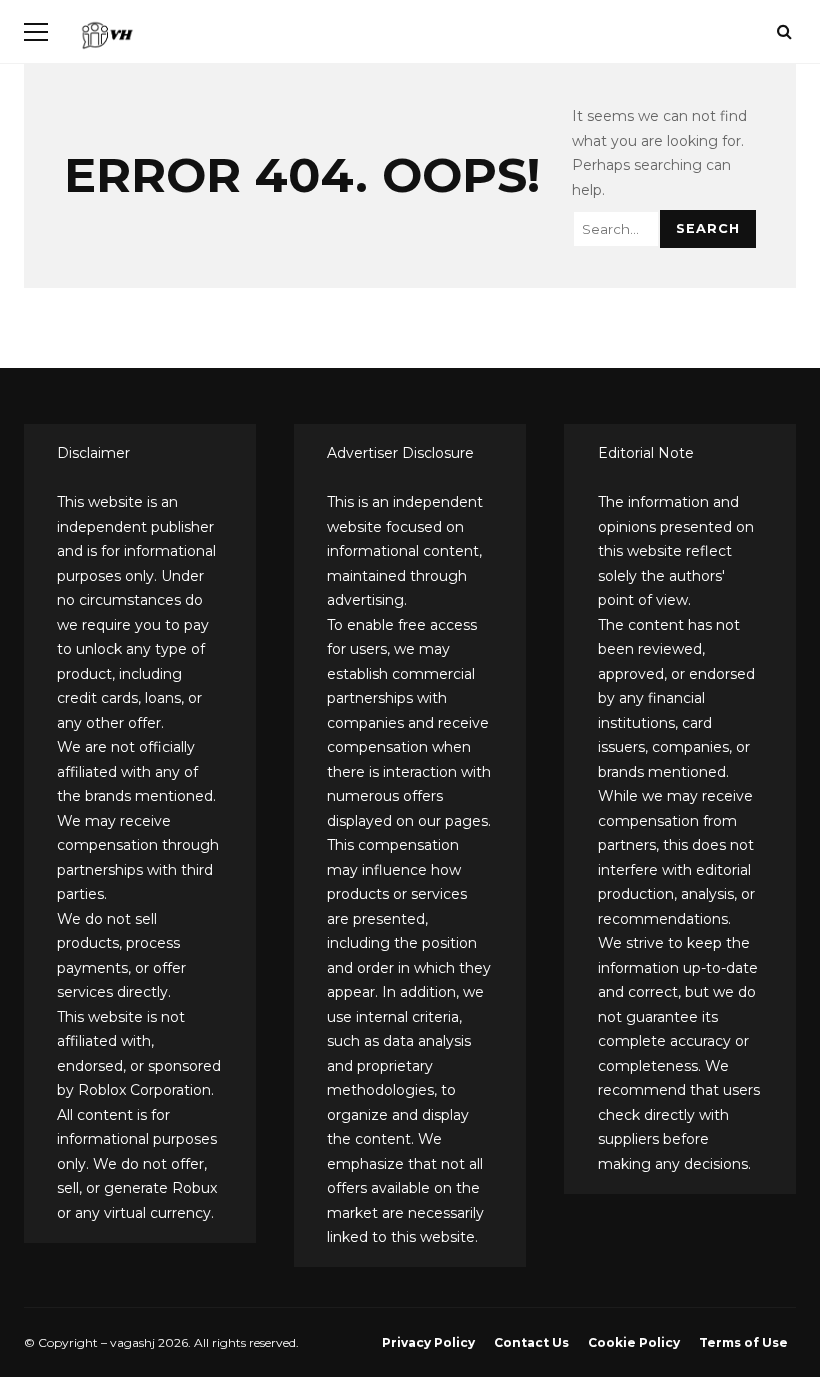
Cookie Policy (634, 1342)
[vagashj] (107, 39)
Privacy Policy (428, 1342)
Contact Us (531, 1342)
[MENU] (36, 32)
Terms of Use (743, 1342)
